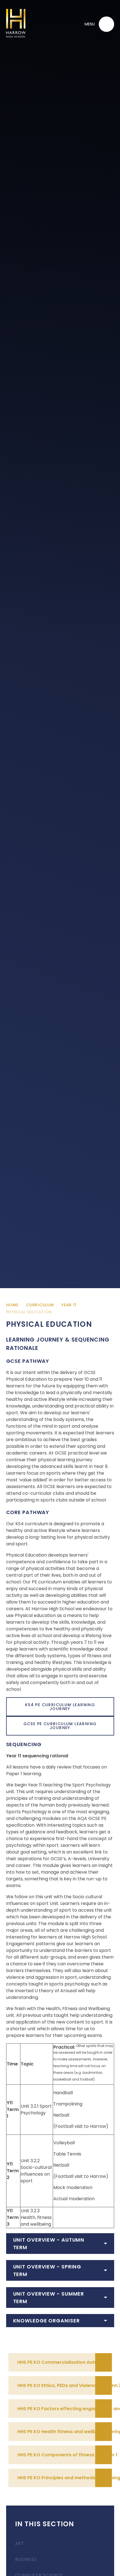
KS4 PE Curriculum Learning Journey (60, 1707)
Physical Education (29, 1312)
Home (12, 1305)
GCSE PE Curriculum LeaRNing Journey (60, 1726)
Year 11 (69, 1305)
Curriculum (40, 1305)
